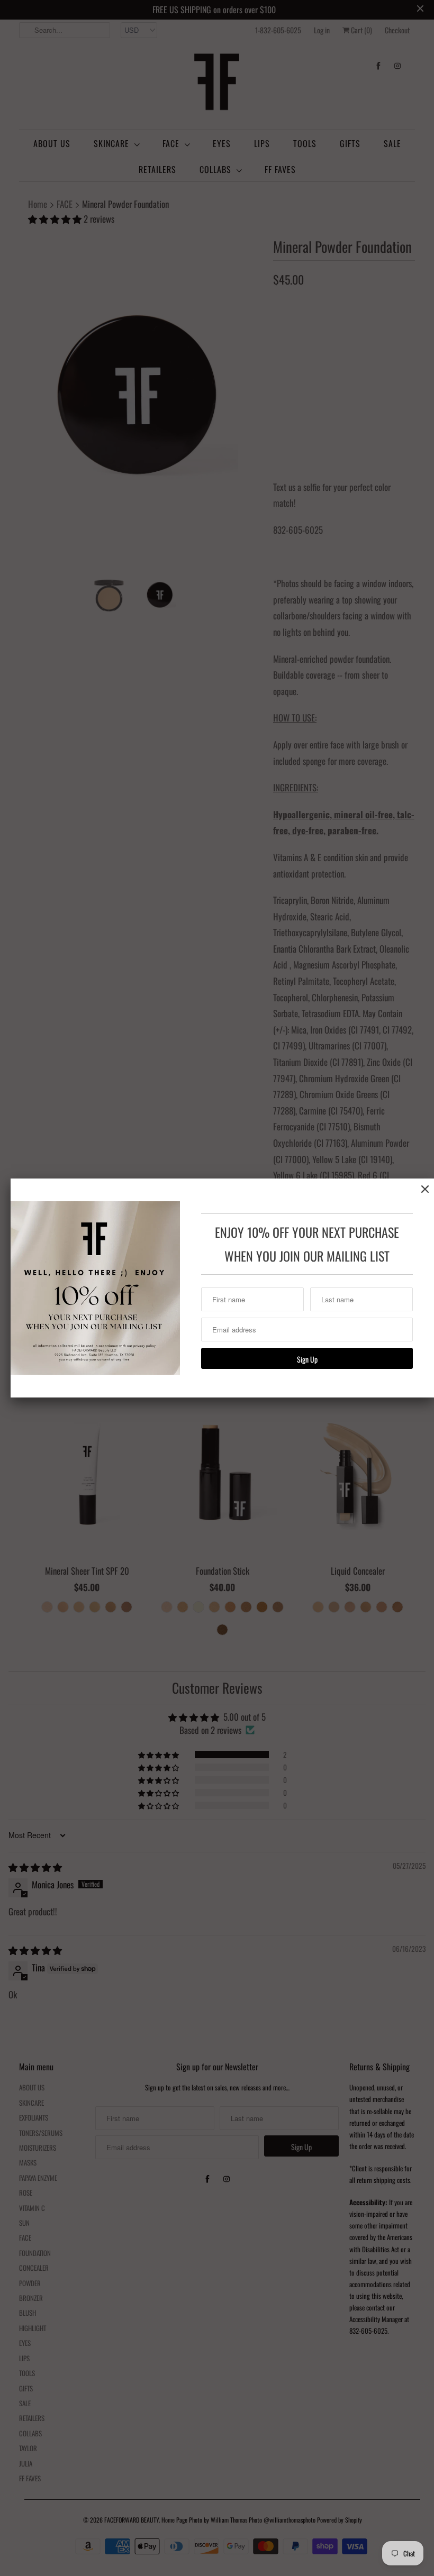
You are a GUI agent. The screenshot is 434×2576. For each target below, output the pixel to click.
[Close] (425, 1189)
